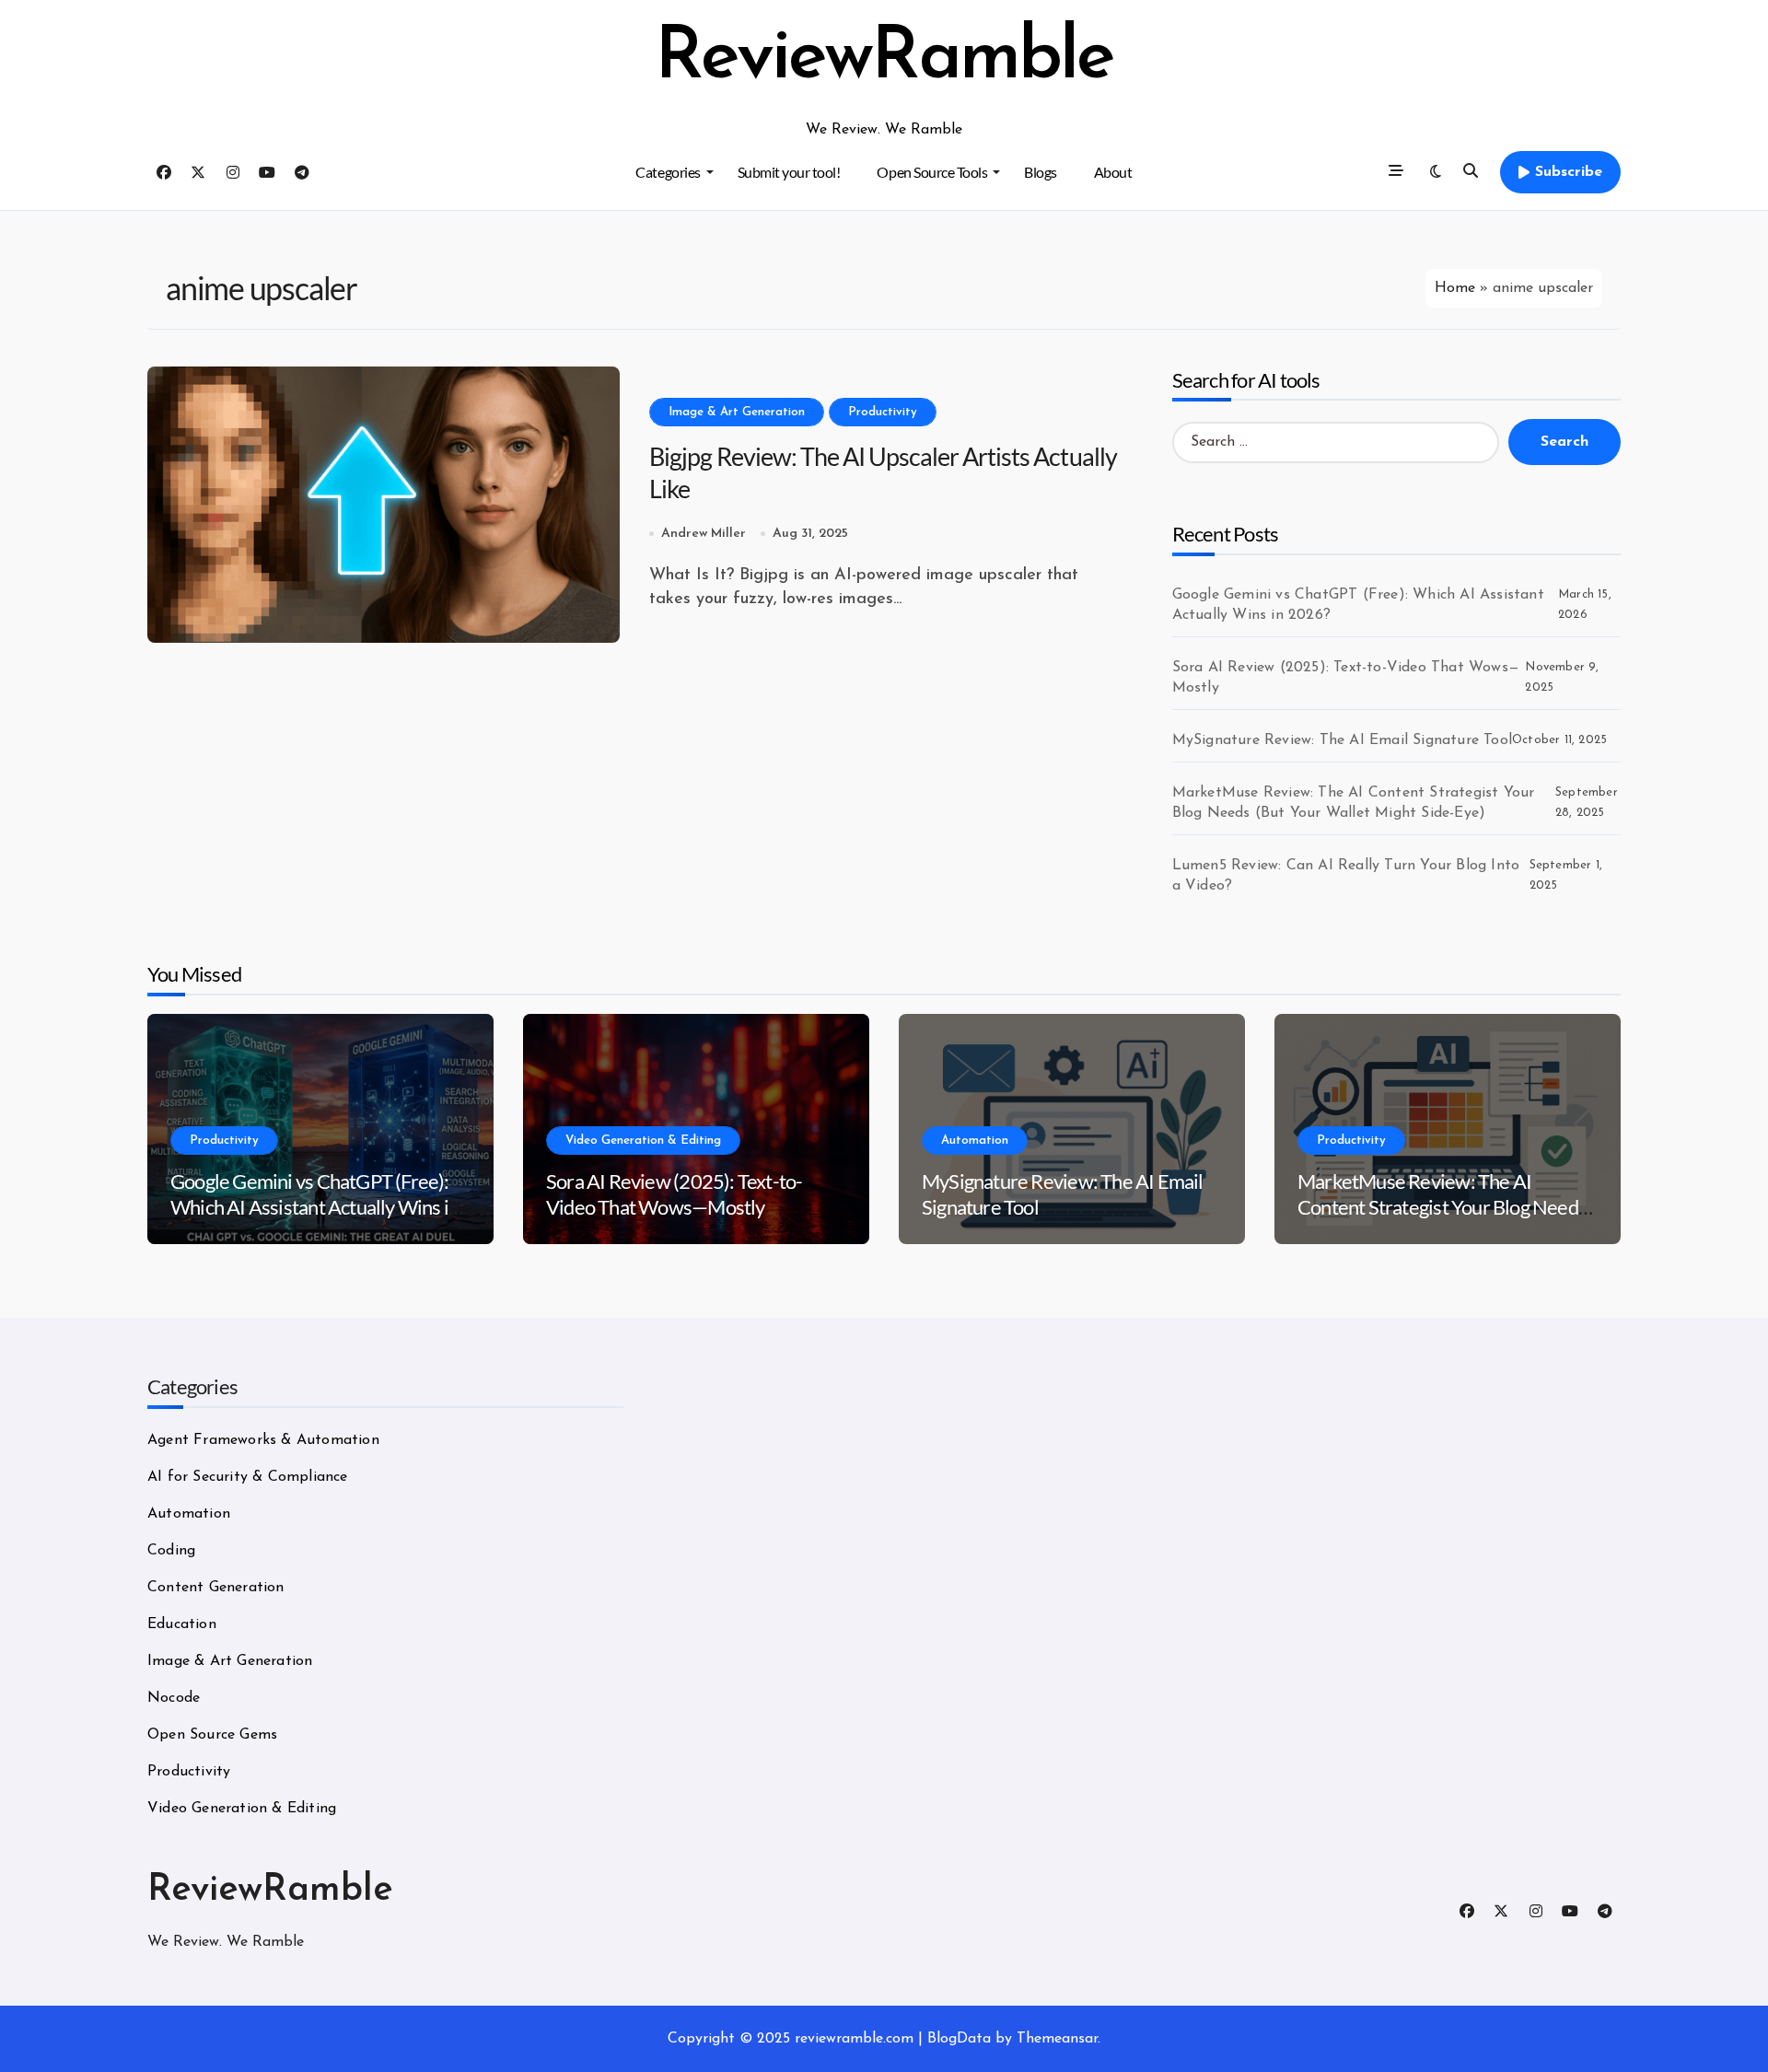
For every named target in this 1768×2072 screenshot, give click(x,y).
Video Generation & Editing (643, 1141)
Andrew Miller (704, 534)
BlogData (959, 2039)
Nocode (174, 1698)
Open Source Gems (212, 1735)
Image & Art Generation (737, 412)
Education (182, 1624)
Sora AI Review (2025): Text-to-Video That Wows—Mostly (1346, 678)
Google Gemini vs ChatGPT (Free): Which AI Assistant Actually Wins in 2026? (1358, 605)
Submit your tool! (789, 172)
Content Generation (216, 1588)
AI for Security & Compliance (248, 1477)
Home (1455, 288)
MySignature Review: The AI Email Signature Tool (1342, 740)
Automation (975, 1141)
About (1113, 172)
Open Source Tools (932, 172)
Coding (171, 1551)
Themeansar (1057, 2039)
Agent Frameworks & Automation (263, 1440)
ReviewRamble (884, 59)
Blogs (1041, 172)
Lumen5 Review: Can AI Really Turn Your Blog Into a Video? (1346, 876)
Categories (668, 172)
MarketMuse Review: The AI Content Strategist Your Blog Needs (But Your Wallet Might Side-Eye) (1354, 803)
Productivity (883, 412)
